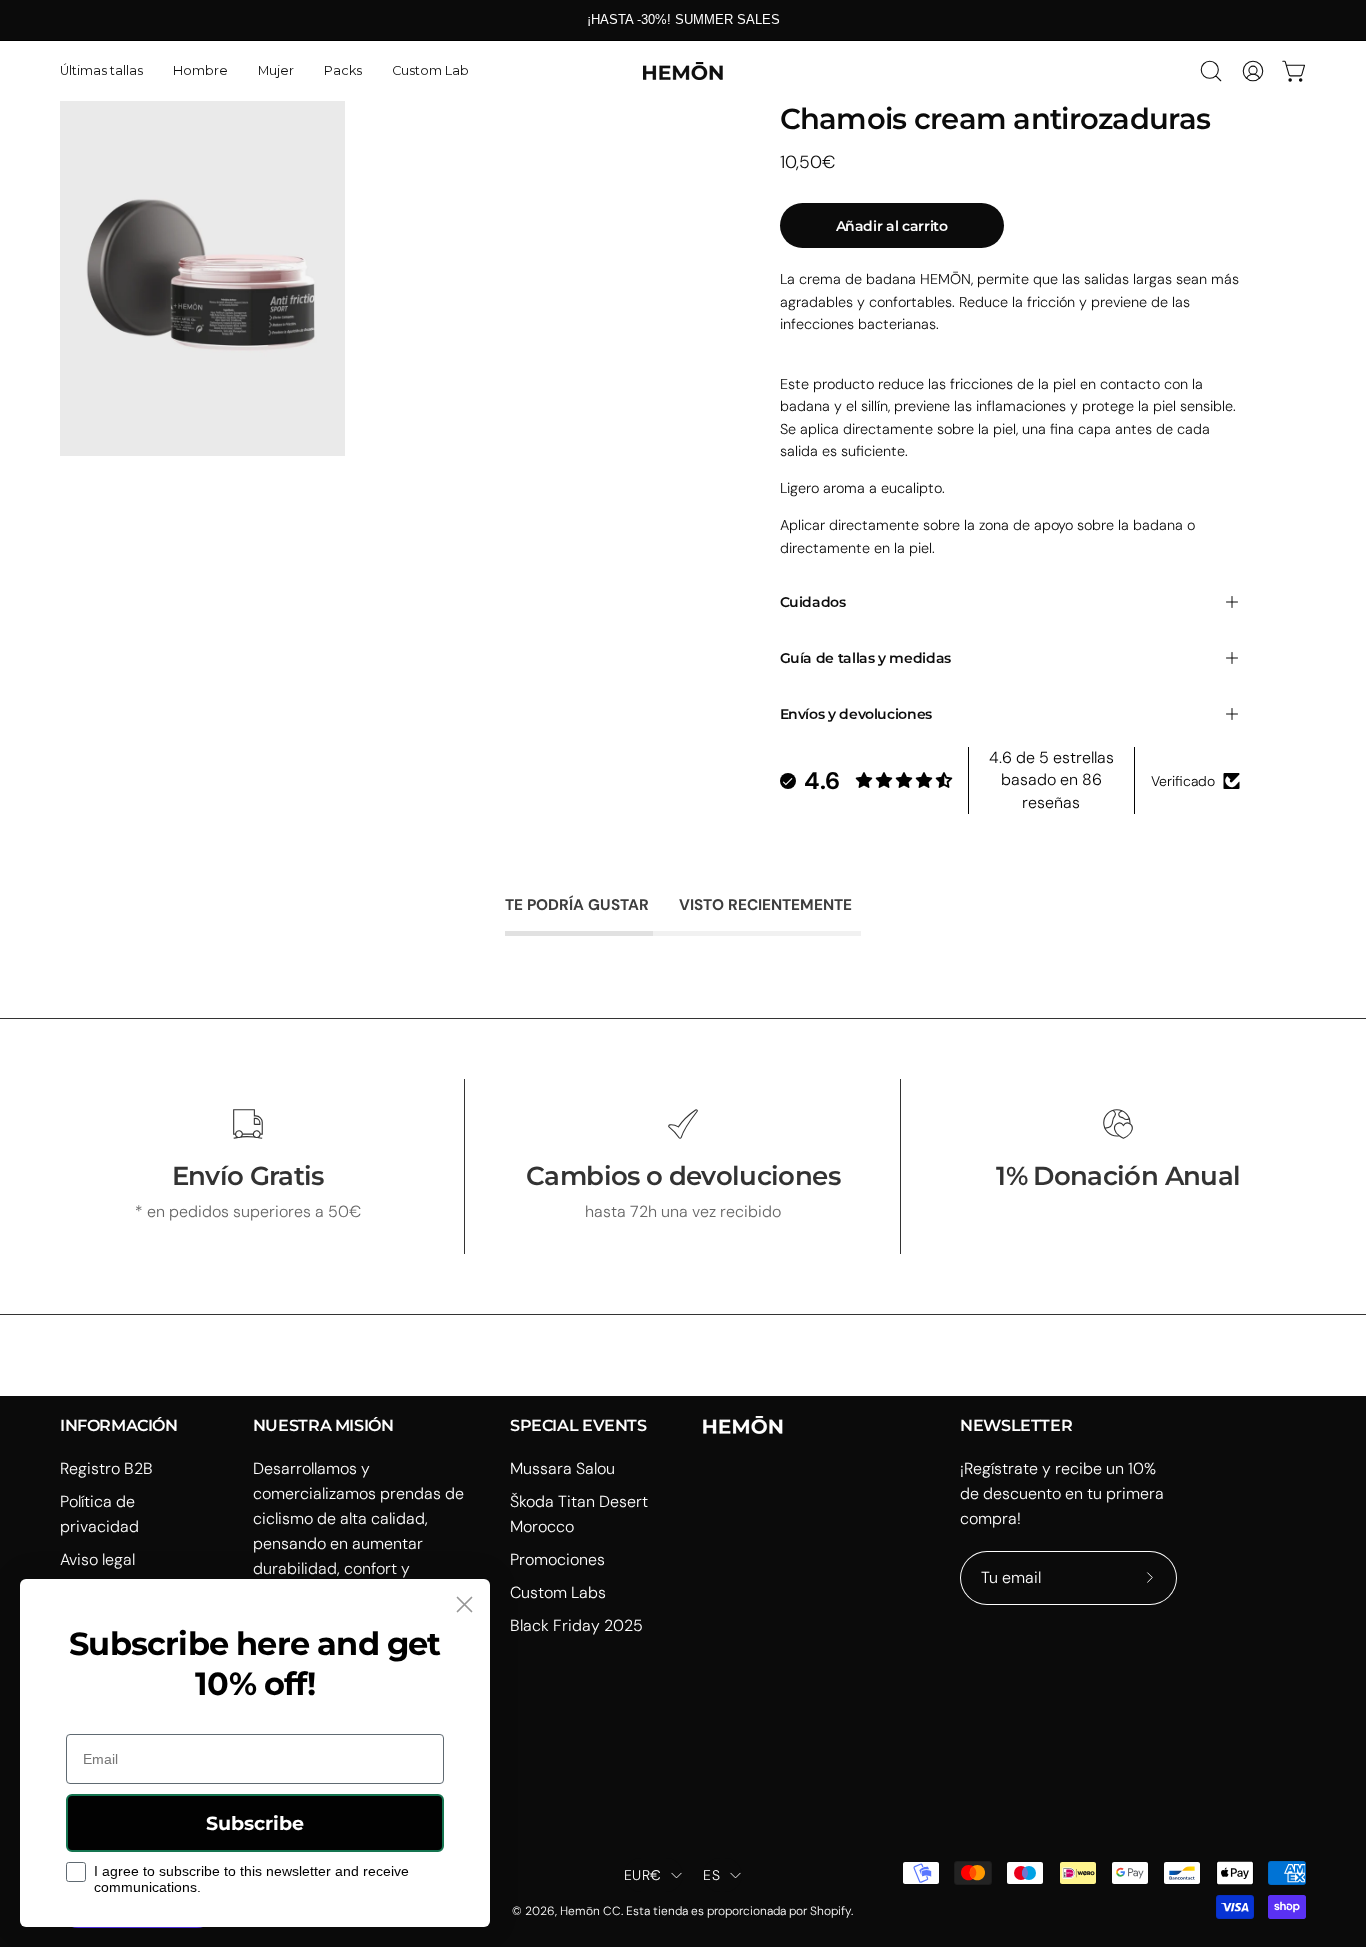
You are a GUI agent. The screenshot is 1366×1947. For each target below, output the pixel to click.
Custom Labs (558, 1592)
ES (711, 1875)
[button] (200, 71)
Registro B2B (106, 1468)
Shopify (830, 1911)
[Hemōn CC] (683, 71)
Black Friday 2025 (576, 1625)
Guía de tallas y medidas (865, 658)
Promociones (557, 1559)
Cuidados (813, 602)
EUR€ (642, 1875)
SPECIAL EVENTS (578, 1425)
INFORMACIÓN (119, 1425)
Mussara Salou (562, 1468)
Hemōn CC (590, 1911)
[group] (683, 20)
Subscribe (255, 1823)
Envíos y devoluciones (856, 714)
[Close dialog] (464, 1604)
